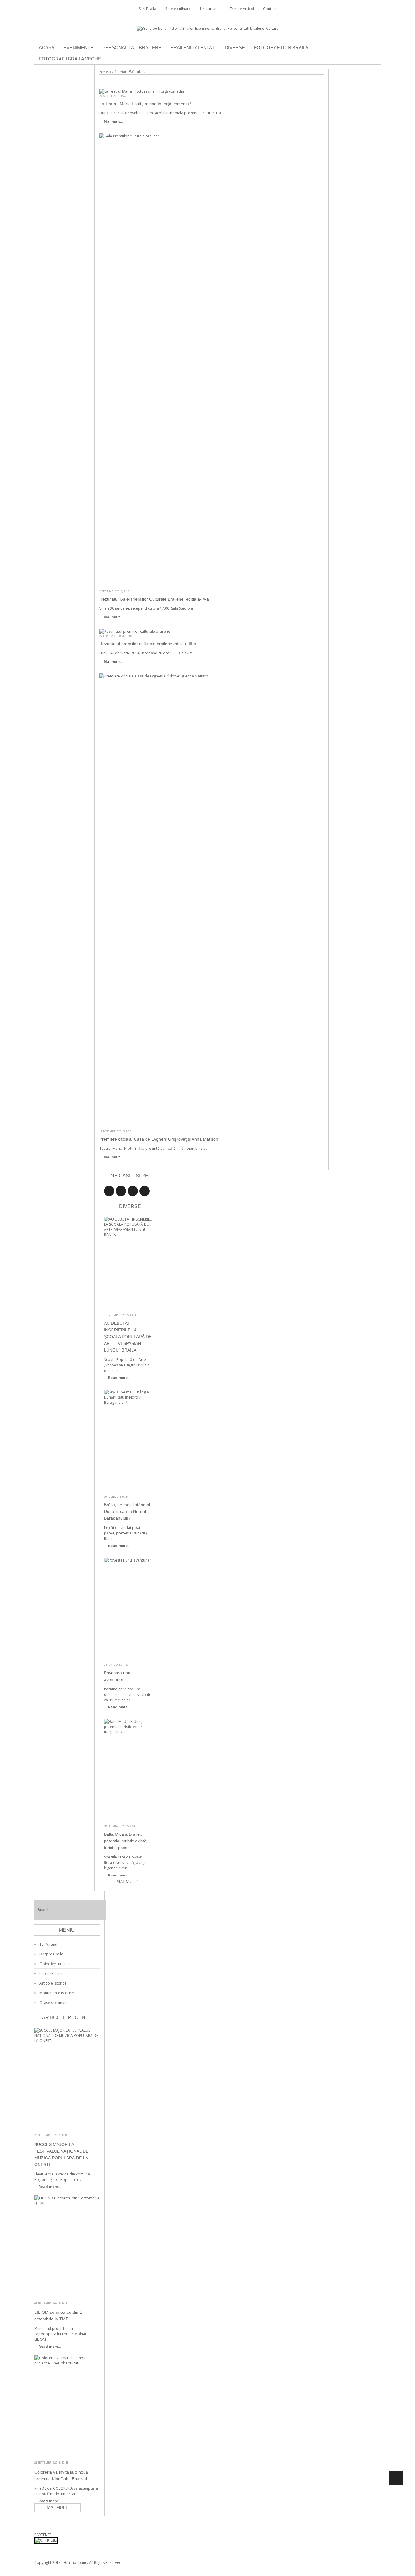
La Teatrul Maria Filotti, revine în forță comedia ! (145, 104)
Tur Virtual (48, 1944)
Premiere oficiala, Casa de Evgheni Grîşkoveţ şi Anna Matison (159, 1139)
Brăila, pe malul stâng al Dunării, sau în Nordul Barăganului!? (127, 1511)
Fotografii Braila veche (70, 59)
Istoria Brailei (51, 1973)
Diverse (235, 48)
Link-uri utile (210, 9)
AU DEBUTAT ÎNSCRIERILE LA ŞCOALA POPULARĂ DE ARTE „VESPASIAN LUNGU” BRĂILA (128, 1337)
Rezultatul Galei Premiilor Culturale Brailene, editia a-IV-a (154, 599)
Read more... (119, 1378)
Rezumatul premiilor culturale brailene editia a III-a (148, 644)
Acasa (47, 48)
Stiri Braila (147, 9)
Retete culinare (178, 9)
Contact (270, 9)
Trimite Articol (242, 9)
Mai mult (127, 1882)
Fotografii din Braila (281, 48)
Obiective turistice (55, 1964)
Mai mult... (113, 121)
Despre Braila (51, 1954)
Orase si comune (54, 2003)
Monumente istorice (57, 1993)
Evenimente (78, 48)
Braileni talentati (193, 48)
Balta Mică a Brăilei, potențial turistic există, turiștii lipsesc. (126, 1841)
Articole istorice (53, 1983)
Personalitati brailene (132, 48)
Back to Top (396, 2478)
